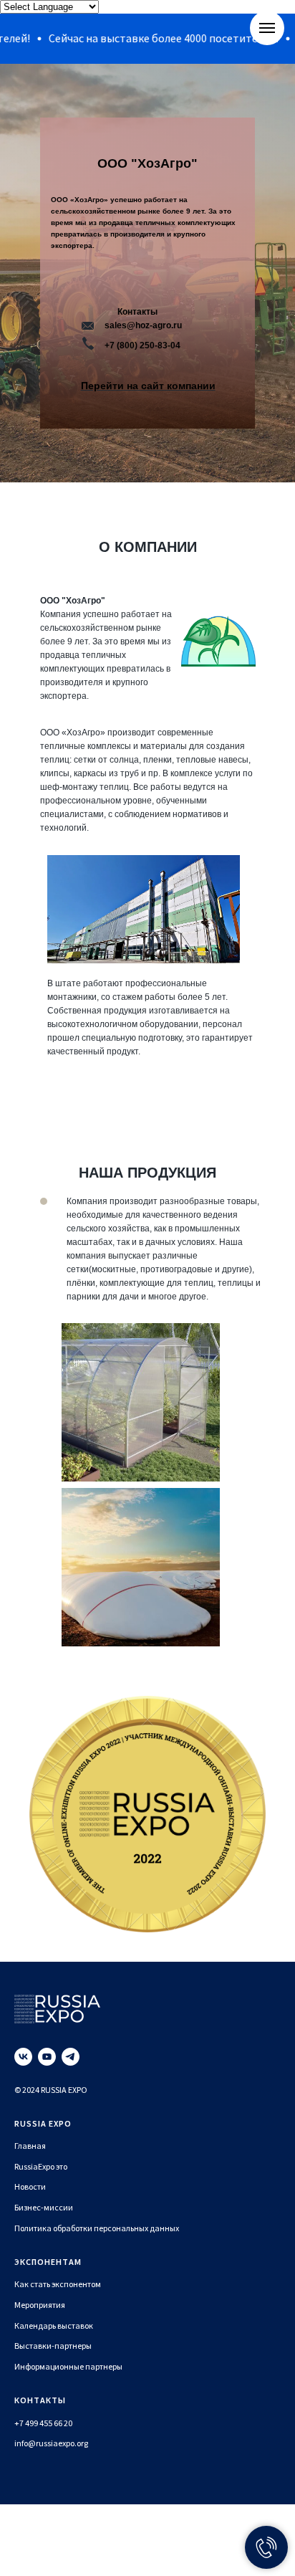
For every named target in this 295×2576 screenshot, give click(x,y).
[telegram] (71, 2057)
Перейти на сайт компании (148, 386)
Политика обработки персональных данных (97, 2228)
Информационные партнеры (68, 2366)
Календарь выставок (54, 2325)
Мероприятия (40, 2305)
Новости (30, 2186)
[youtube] (47, 2057)
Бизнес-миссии (44, 2207)
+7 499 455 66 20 (43, 2423)
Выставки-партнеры (53, 2346)
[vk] (23, 2057)
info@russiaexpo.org (51, 2443)
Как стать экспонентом (58, 2284)
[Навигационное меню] (267, 28)
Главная (30, 2146)
